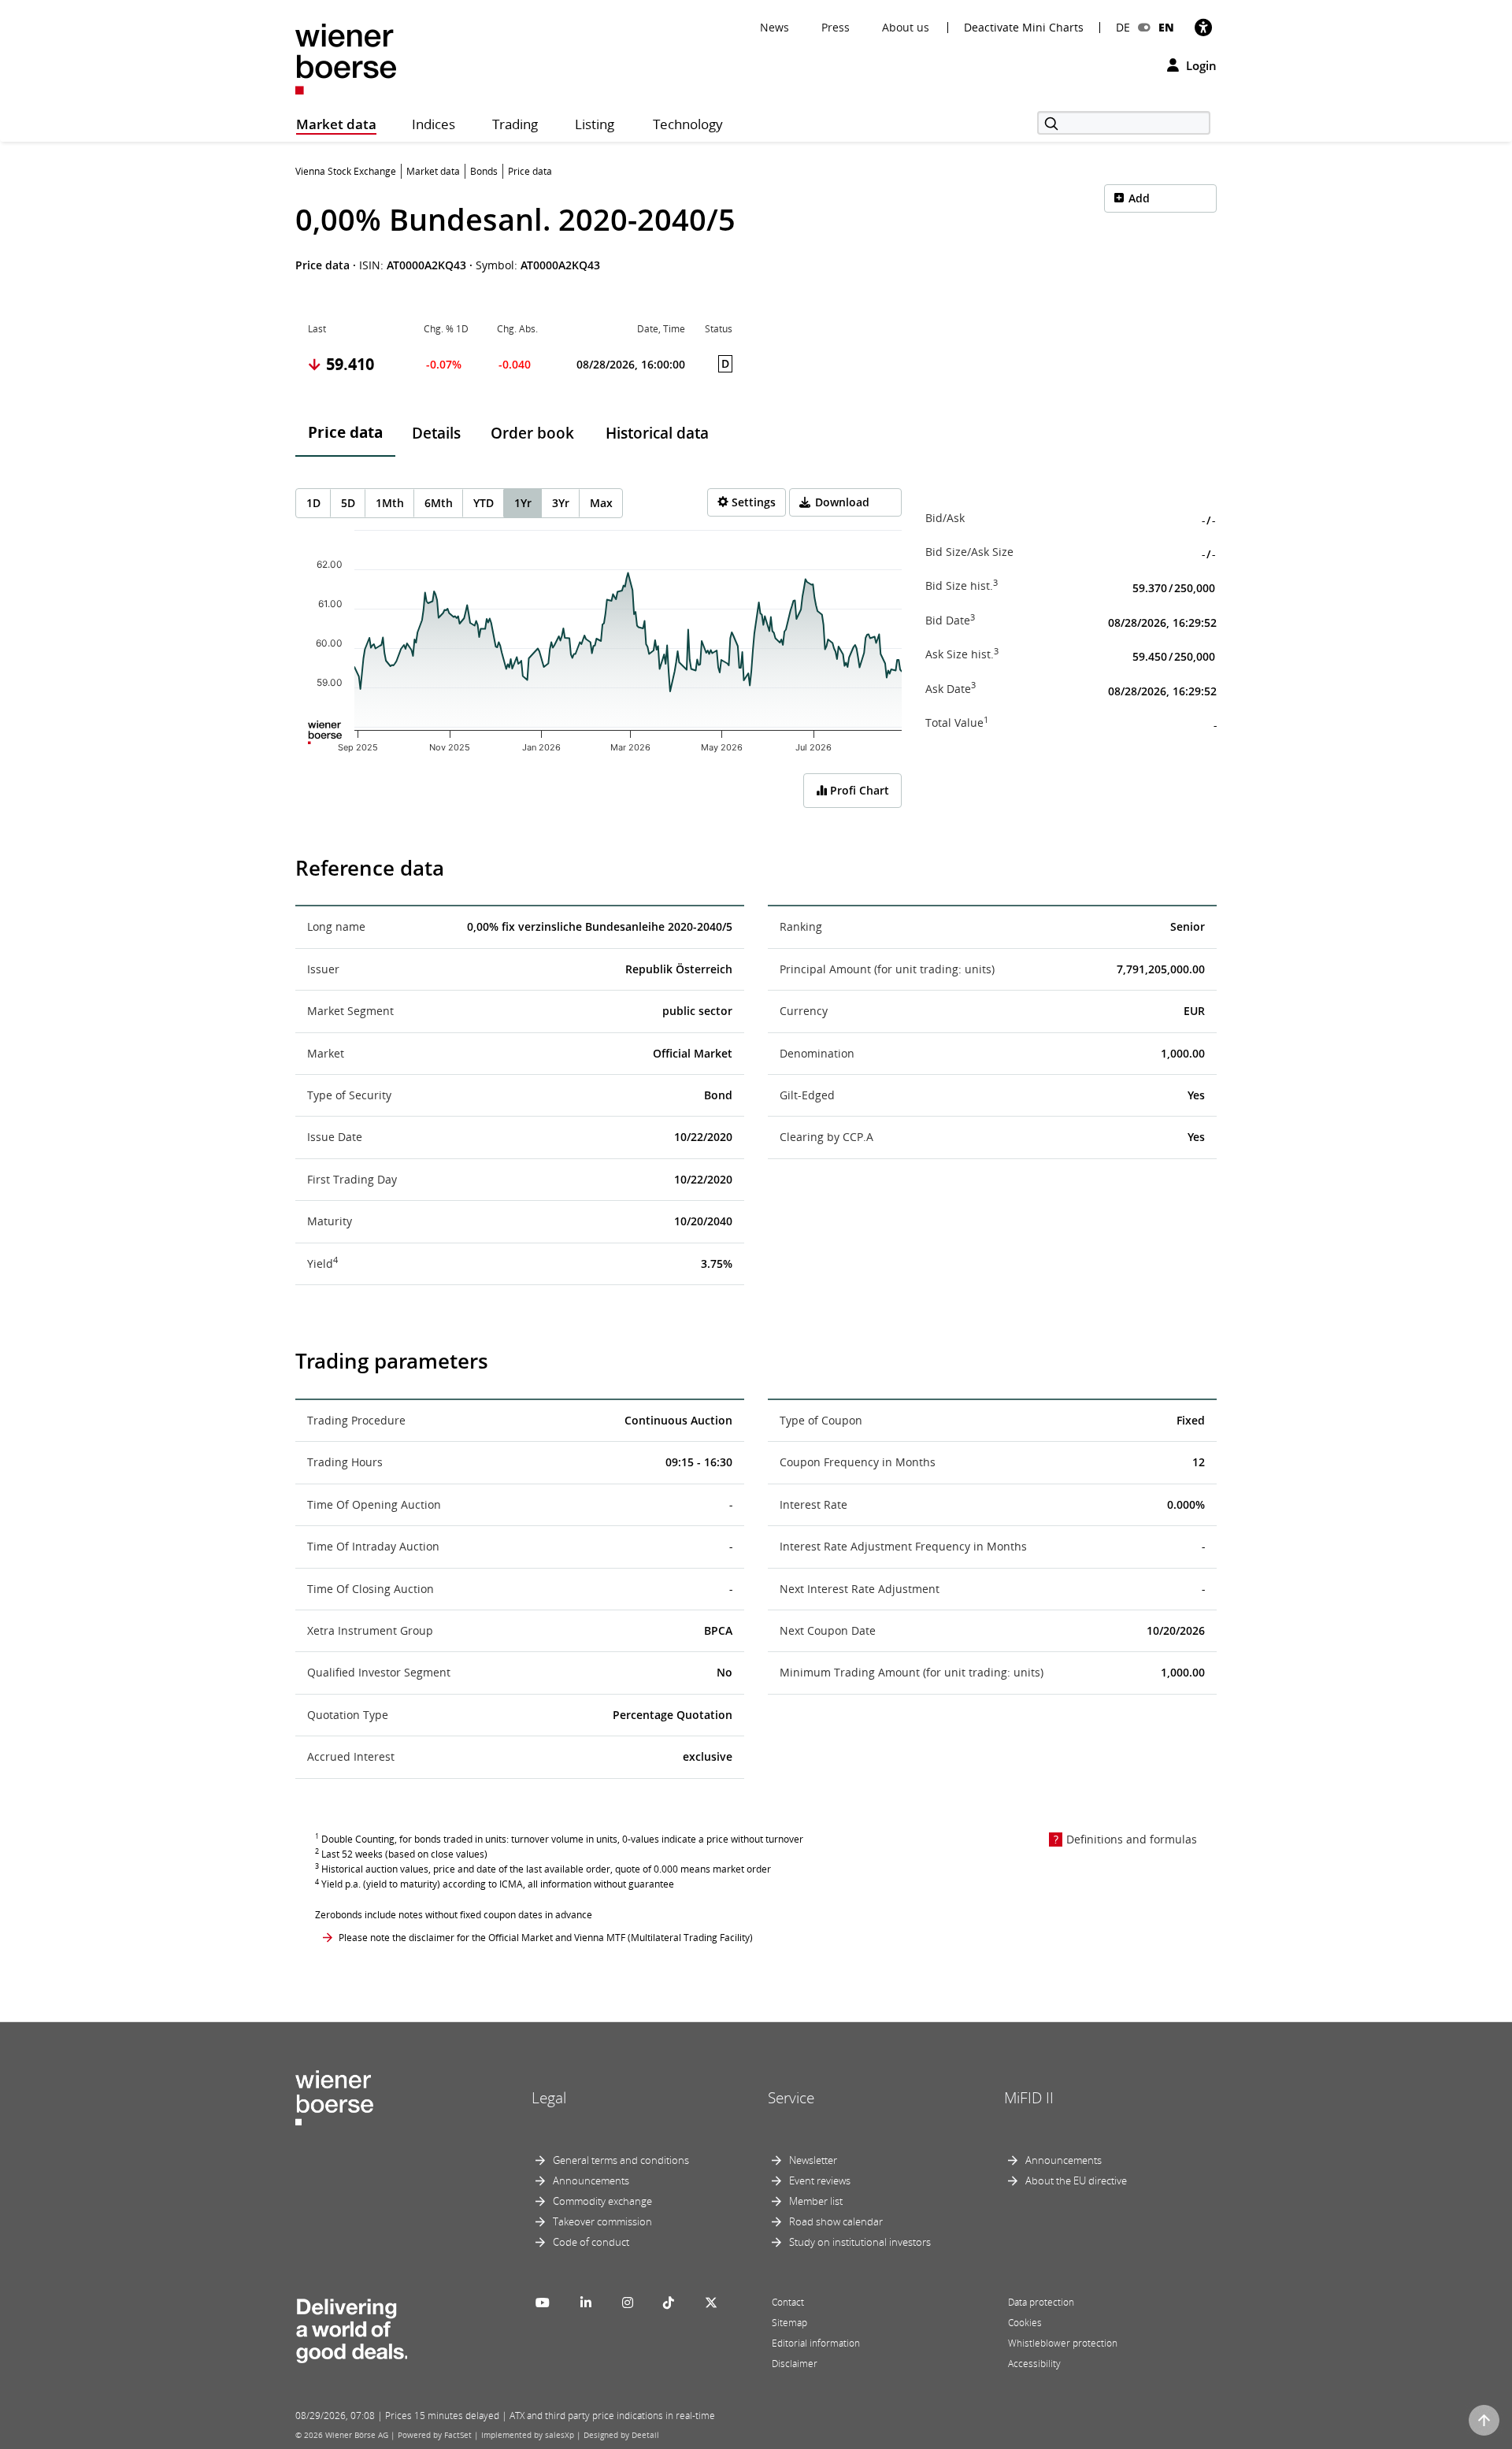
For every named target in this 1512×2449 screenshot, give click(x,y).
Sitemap (789, 2323)
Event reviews (820, 2180)
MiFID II (1029, 2098)
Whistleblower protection (1063, 2343)
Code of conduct (591, 2242)
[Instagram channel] (628, 2303)
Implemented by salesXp (528, 2435)
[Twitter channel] (711, 2303)
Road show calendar (836, 2221)
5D (348, 503)
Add (1139, 198)
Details (436, 433)
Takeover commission (602, 2221)
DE (1123, 27)
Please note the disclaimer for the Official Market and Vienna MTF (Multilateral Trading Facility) (546, 1938)
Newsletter (813, 2160)
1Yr (523, 503)
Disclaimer (795, 2364)
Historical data (657, 433)
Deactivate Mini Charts (1024, 28)
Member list (816, 2201)
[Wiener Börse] (346, 58)
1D (313, 503)
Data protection (1041, 2302)
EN (1166, 27)
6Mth (439, 503)
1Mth (390, 503)
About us (906, 27)
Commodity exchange (602, 2201)
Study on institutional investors (860, 2242)
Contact (788, 2302)
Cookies (1025, 2323)
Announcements (591, 2180)
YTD (484, 503)
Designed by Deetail (621, 2435)
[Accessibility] (1203, 27)
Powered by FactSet (435, 2435)
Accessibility (1034, 2364)
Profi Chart (858, 790)
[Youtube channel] (543, 2303)
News (775, 27)
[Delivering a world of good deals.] (351, 2327)
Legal (549, 2098)
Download (842, 502)
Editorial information (816, 2343)
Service (791, 2098)
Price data (345, 432)
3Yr (561, 503)
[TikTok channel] (669, 2303)
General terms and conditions (621, 2160)
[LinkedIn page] (586, 2303)
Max (601, 503)
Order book (532, 433)
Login (1200, 65)
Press (836, 27)
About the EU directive (1076, 2180)
